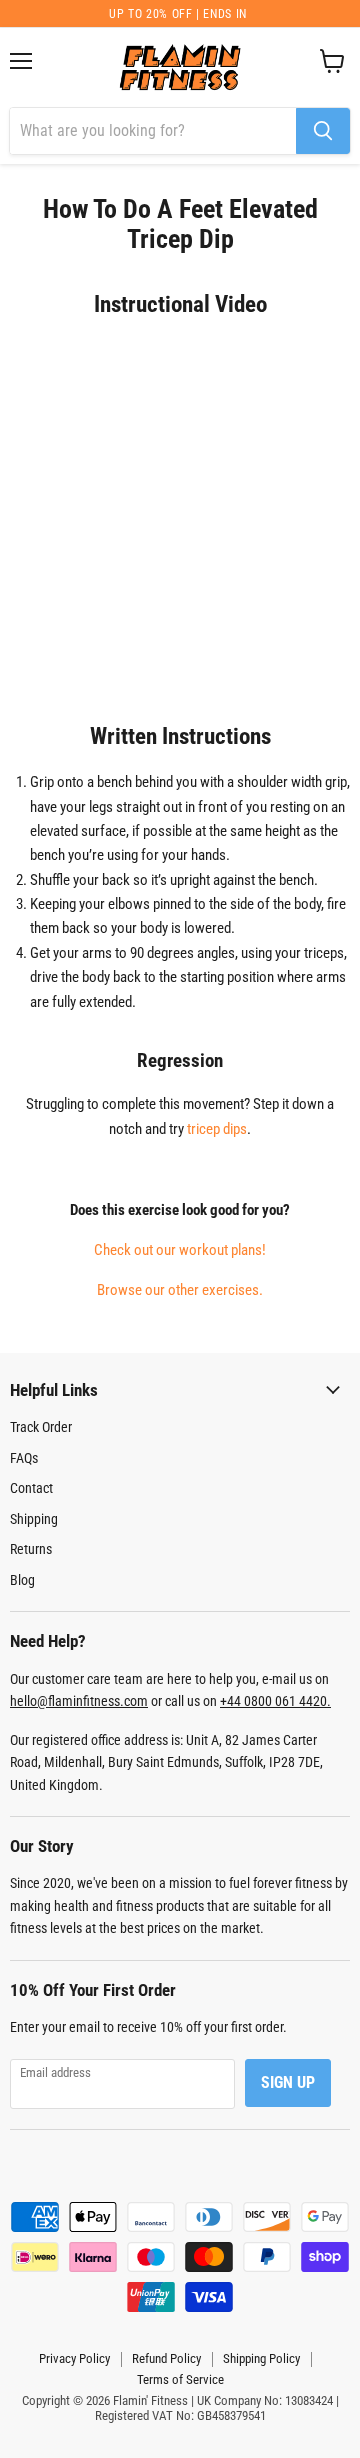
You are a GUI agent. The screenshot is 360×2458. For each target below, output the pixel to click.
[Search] (323, 131)
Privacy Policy (74, 2358)
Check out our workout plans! (180, 1250)
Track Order (41, 1427)
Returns (31, 1549)
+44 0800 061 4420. (275, 1701)
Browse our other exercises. (180, 1290)
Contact (31, 1488)
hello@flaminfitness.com (79, 1701)
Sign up (288, 2082)
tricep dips (217, 1129)
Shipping (34, 1519)
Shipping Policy (261, 2358)
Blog (22, 1580)
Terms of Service (180, 2379)
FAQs (24, 1458)
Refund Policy (166, 2358)
